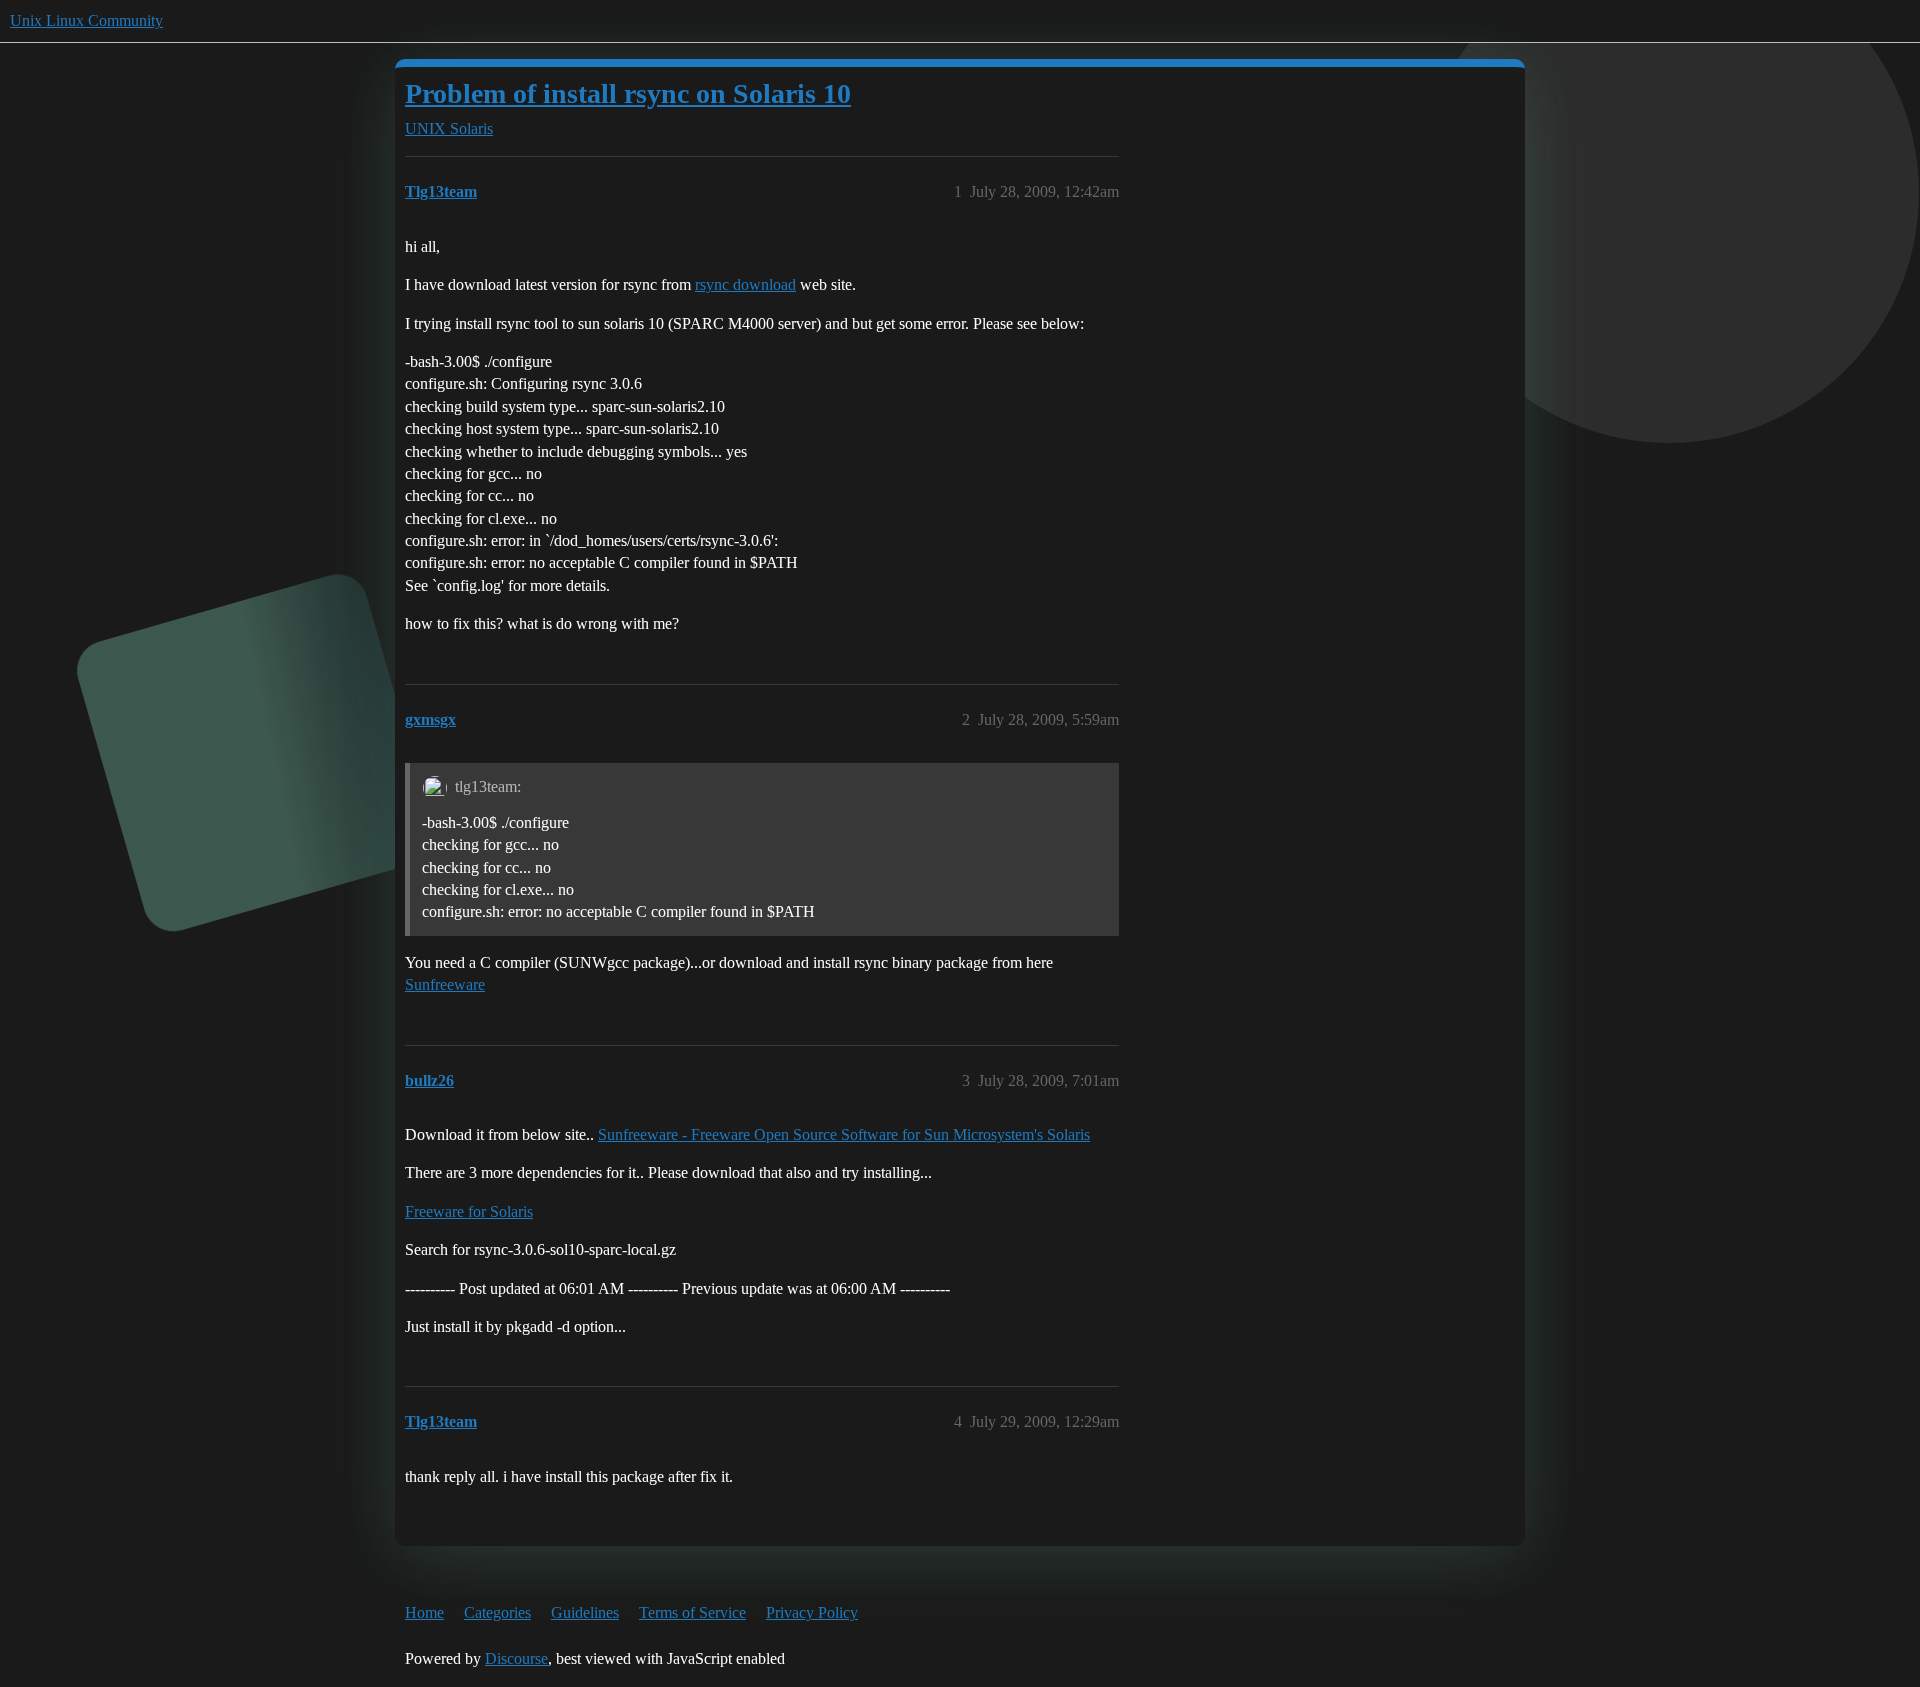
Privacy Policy (812, 1612)
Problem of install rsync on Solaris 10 (628, 93)
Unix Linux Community (86, 20)
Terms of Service (692, 1612)
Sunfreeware (445, 984)
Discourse (516, 1658)
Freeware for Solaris (469, 1211)
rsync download (745, 284)
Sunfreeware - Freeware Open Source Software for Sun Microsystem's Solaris (844, 1134)
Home (424, 1612)
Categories (497, 1612)
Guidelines (585, 1612)
